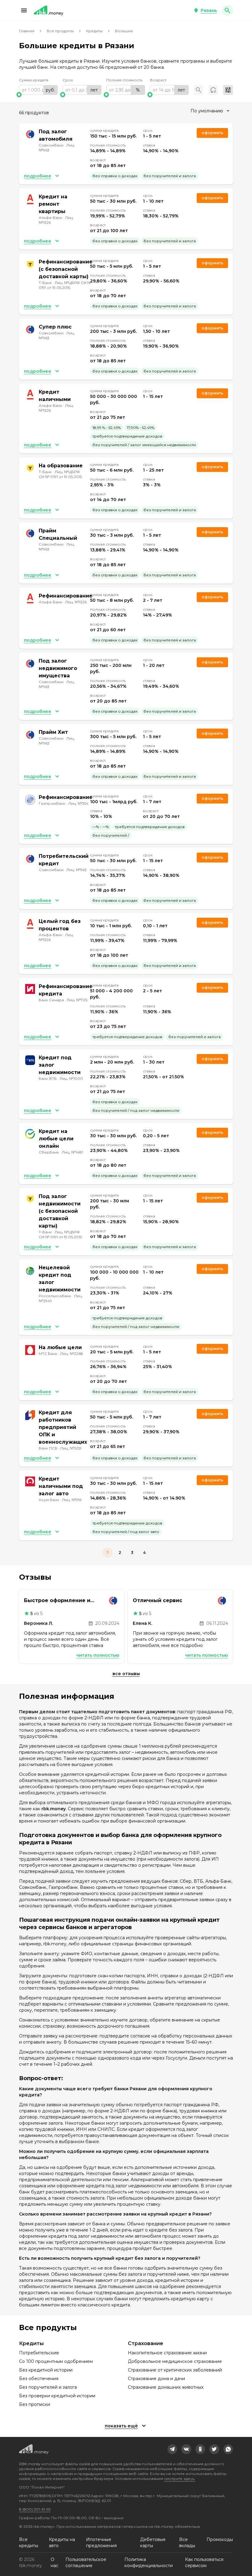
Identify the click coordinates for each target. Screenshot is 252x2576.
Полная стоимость (124, 80)
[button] (24, 10)
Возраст (158, 80)
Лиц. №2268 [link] (72, 1354)
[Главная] (49, 10)
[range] (38, 90)
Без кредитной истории (46, 2370)
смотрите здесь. (180, 2479)
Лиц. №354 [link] (78, 803)
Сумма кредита (34, 80)
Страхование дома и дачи (156, 2379)
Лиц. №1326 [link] (76, 602)
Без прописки (35, 2404)
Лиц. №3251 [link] (71, 1448)
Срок (68, 80)
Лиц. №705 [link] (77, 1000)
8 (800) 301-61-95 (35, 2509)
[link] (172, 2449)
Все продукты (60, 31)
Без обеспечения (39, 2379)
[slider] (38, 95)
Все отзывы (126, 1674)
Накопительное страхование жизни (167, 2353)
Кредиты (94, 31)
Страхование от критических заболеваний (175, 2370)
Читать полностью (98, 1655)
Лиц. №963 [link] (77, 870)
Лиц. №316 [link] (72, 1500)
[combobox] (210, 111)
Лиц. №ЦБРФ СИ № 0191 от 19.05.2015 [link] (65, 285)
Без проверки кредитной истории (57, 2396)
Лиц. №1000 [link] (71, 1078)
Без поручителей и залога (48, 2387)
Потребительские (39, 2353)
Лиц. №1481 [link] (72, 1152)
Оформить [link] (212, 133)
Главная (27, 31)
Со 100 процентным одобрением (56, 2361)
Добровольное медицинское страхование (175, 2361)
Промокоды (220, 2539)
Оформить (212, 857)
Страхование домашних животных (166, 2387)
